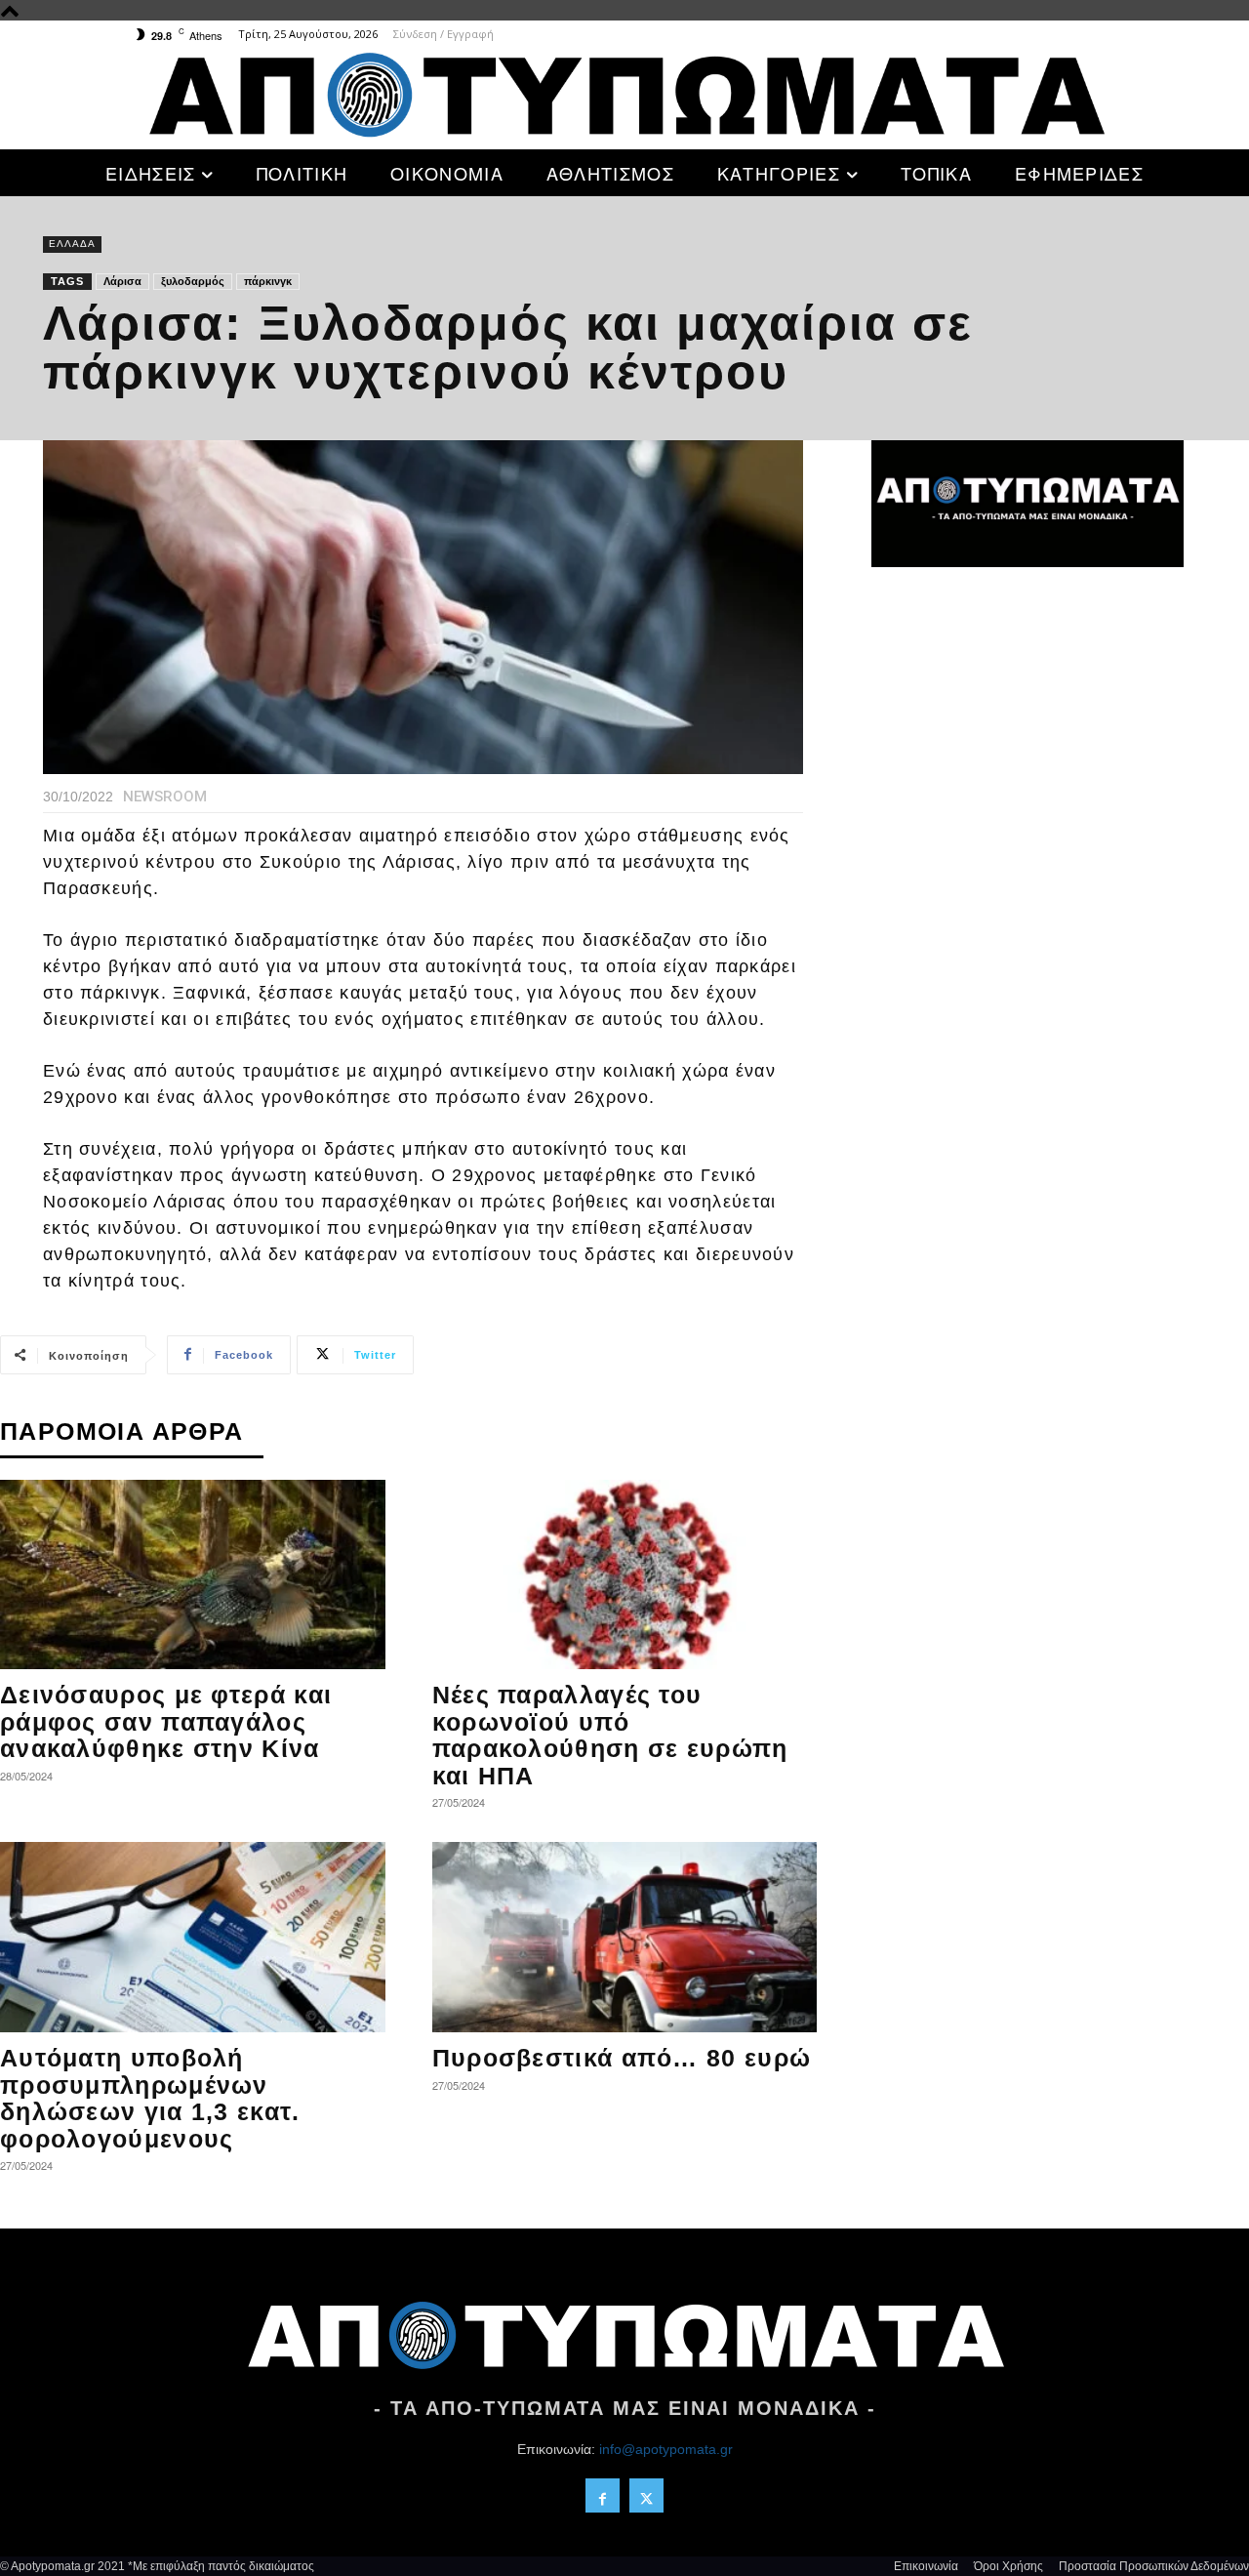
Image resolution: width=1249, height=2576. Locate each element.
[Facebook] (603, 2495)
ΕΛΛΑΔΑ (72, 244)
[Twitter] (646, 2495)
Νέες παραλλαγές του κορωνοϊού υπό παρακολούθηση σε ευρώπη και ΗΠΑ (610, 1735)
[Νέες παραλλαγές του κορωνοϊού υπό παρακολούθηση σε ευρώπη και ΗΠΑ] (625, 1575)
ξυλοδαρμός (193, 281)
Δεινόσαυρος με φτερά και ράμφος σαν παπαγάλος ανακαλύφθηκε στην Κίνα (166, 1721)
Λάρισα (122, 281)
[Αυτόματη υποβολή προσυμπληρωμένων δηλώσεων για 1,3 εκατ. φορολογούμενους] (193, 1937)
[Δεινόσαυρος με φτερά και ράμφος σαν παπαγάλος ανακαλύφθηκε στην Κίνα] (193, 1575)
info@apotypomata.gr (666, 2449)
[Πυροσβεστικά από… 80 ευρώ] (625, 1937)
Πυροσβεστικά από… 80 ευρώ (622, 2058)
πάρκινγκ (268, 281)
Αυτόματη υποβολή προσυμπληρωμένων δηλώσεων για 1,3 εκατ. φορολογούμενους (150, 2098)
